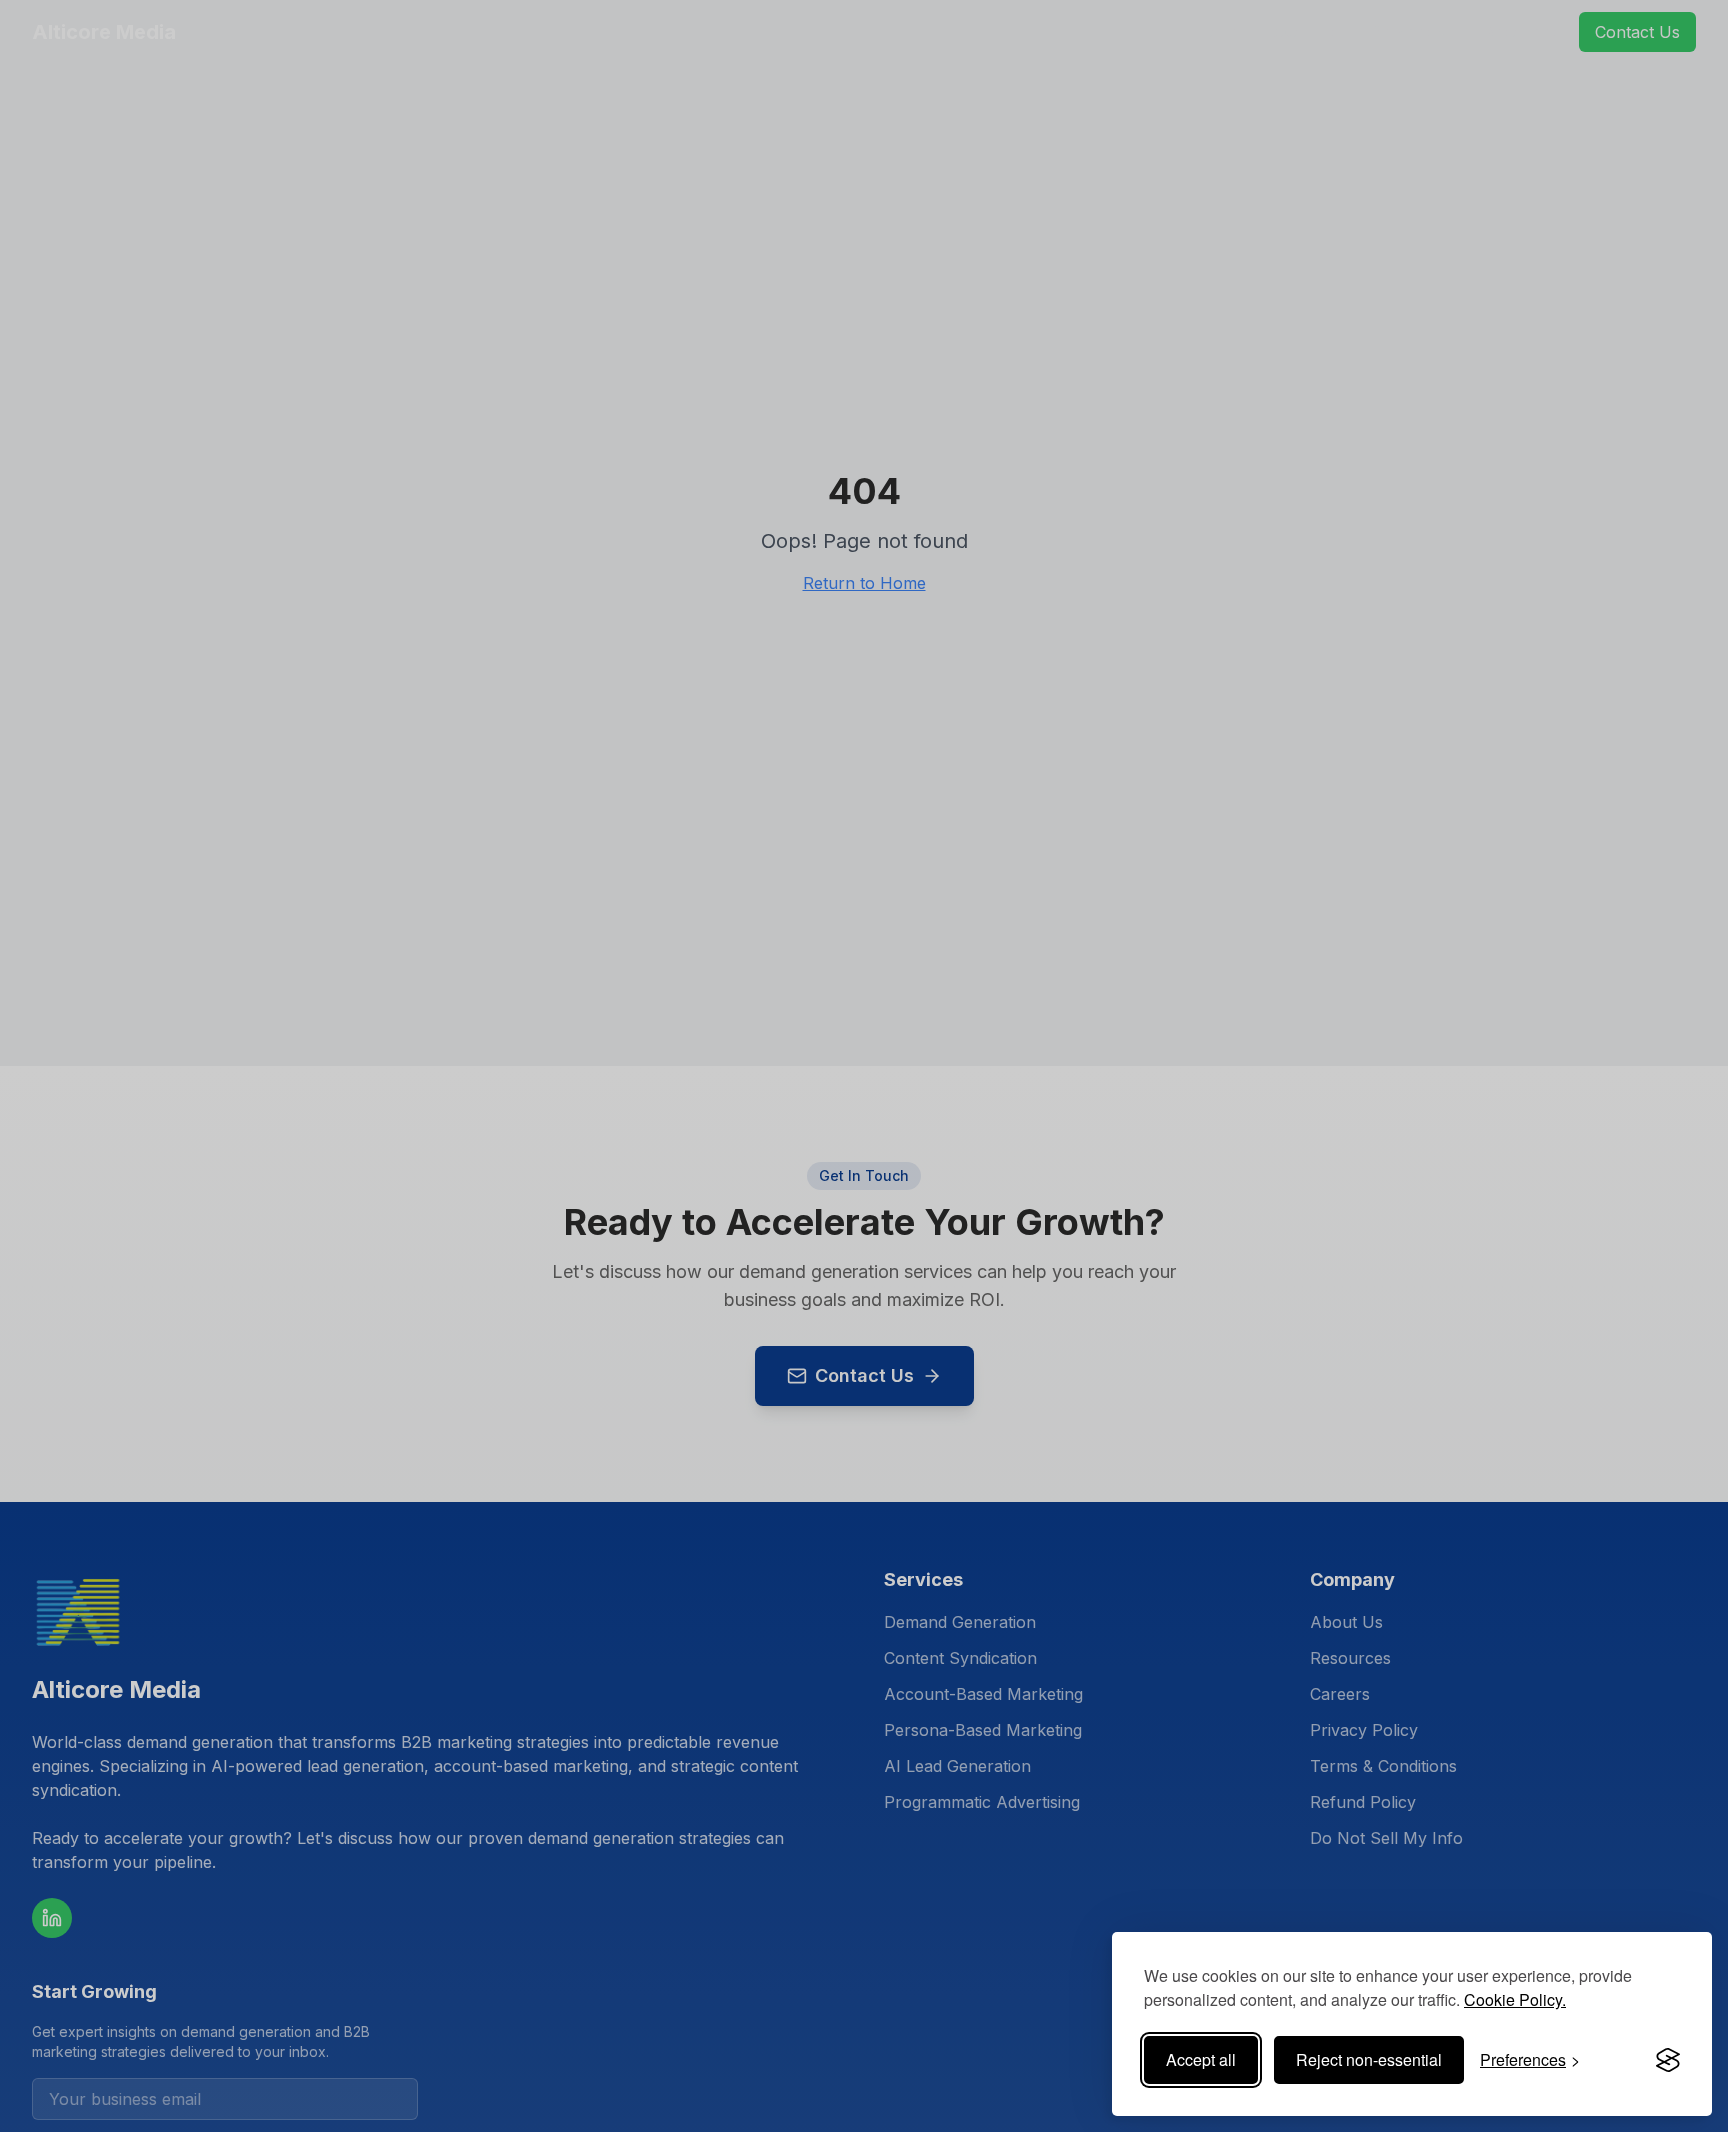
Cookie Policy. (1515, 1999)
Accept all (1201, 2059)
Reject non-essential (1369, 2059)
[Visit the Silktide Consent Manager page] (1668, 2060)
